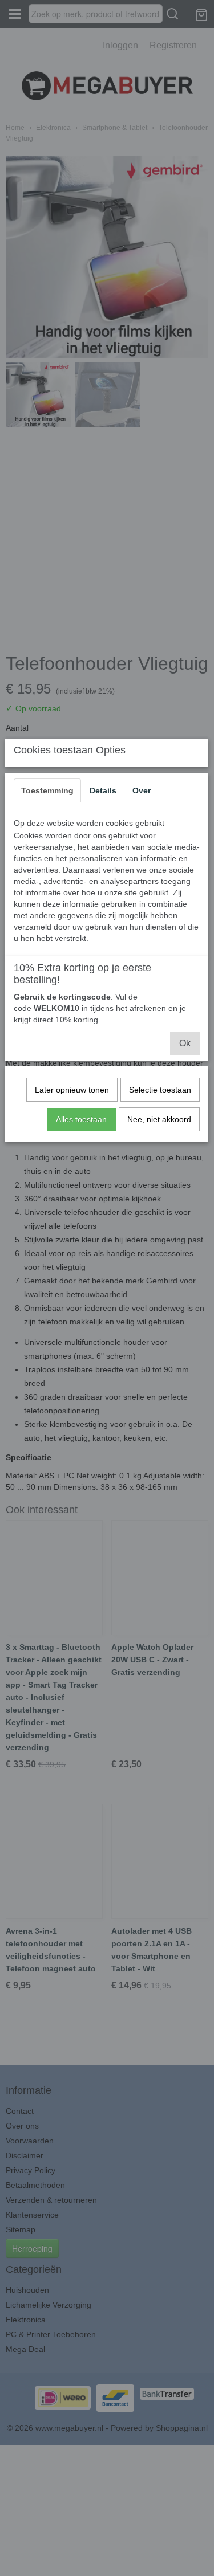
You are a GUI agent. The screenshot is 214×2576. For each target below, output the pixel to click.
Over (142, 790)
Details (103, 790)
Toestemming (47, 790)
